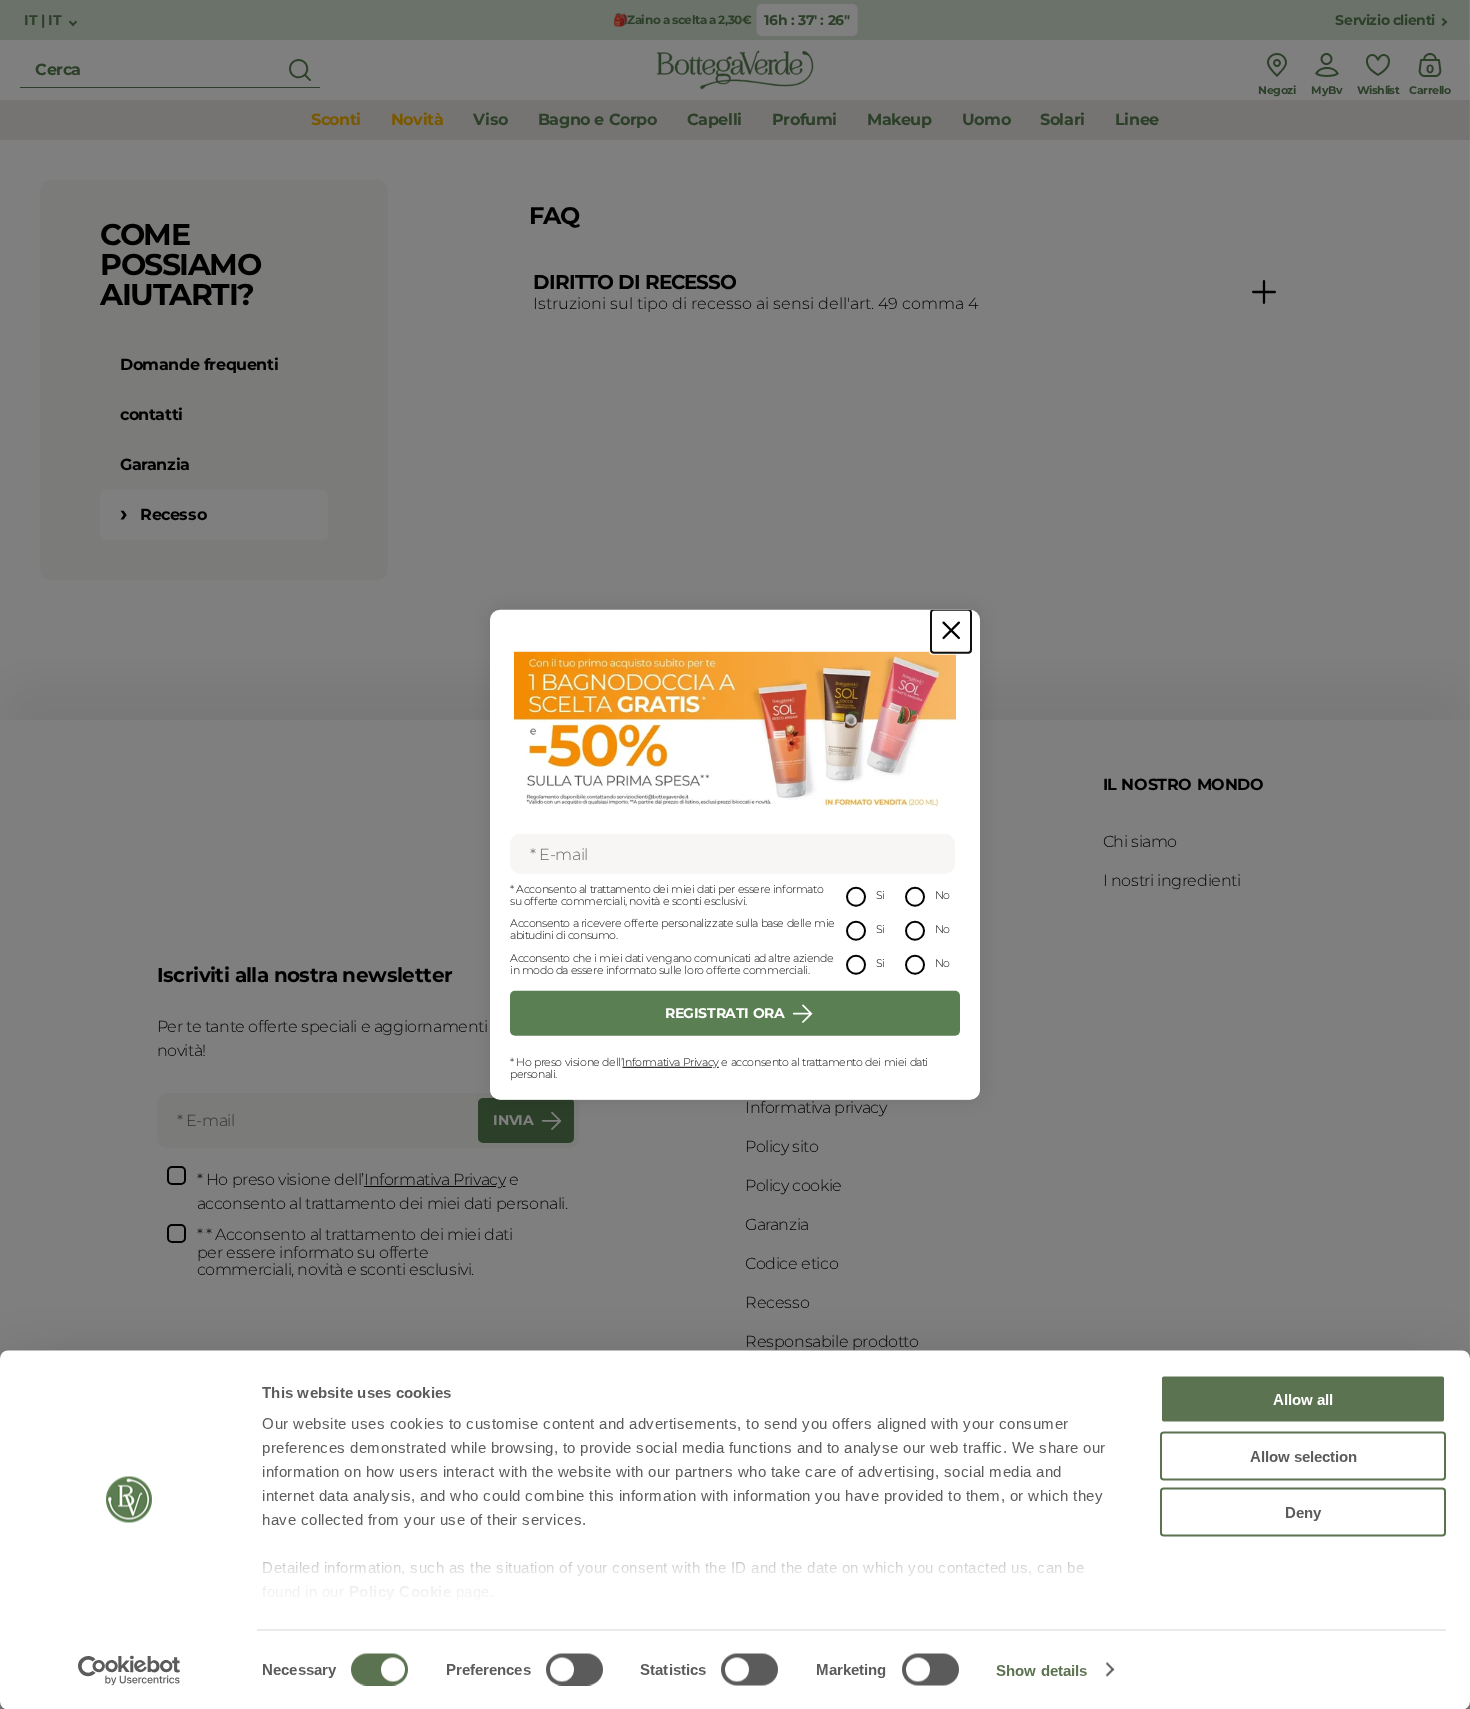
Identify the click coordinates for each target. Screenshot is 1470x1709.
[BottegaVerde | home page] (735, 70)
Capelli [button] (714, 119)
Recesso (173, 514)
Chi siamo (1140, 841)
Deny (1303, 1512)
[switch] (574, 1669)
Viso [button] (490, 119)
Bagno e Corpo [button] (597, 119)
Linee (1137, 119)
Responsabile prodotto (832, 1341)
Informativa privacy (815, 1107)
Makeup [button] (899, 119)
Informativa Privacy (670, 1062)
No (942, 895)
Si (880, 895)
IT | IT (44, 20)
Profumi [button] (804, 119)
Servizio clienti (1385, 20)
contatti (151, 414)
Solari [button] (1062, 119)
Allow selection (1303, 1455)
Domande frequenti (199, 364)
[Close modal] (951, 630)
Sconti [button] (336, 119)
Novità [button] (417, 119)
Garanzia (155, 464)
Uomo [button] (986, 119)
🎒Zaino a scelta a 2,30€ (682, 19)
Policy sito (782, 1146)
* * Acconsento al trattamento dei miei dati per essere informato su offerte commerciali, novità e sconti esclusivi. (355, 1252)
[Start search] (300, 70)
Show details (1041, 1669)
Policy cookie (793, 1185)
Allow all (1303, 1399)
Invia (513, 1120)
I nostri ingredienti (1172, 880)
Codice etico (791, 1263)
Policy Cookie (400, 1591)
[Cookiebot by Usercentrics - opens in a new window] (129, 1670)
